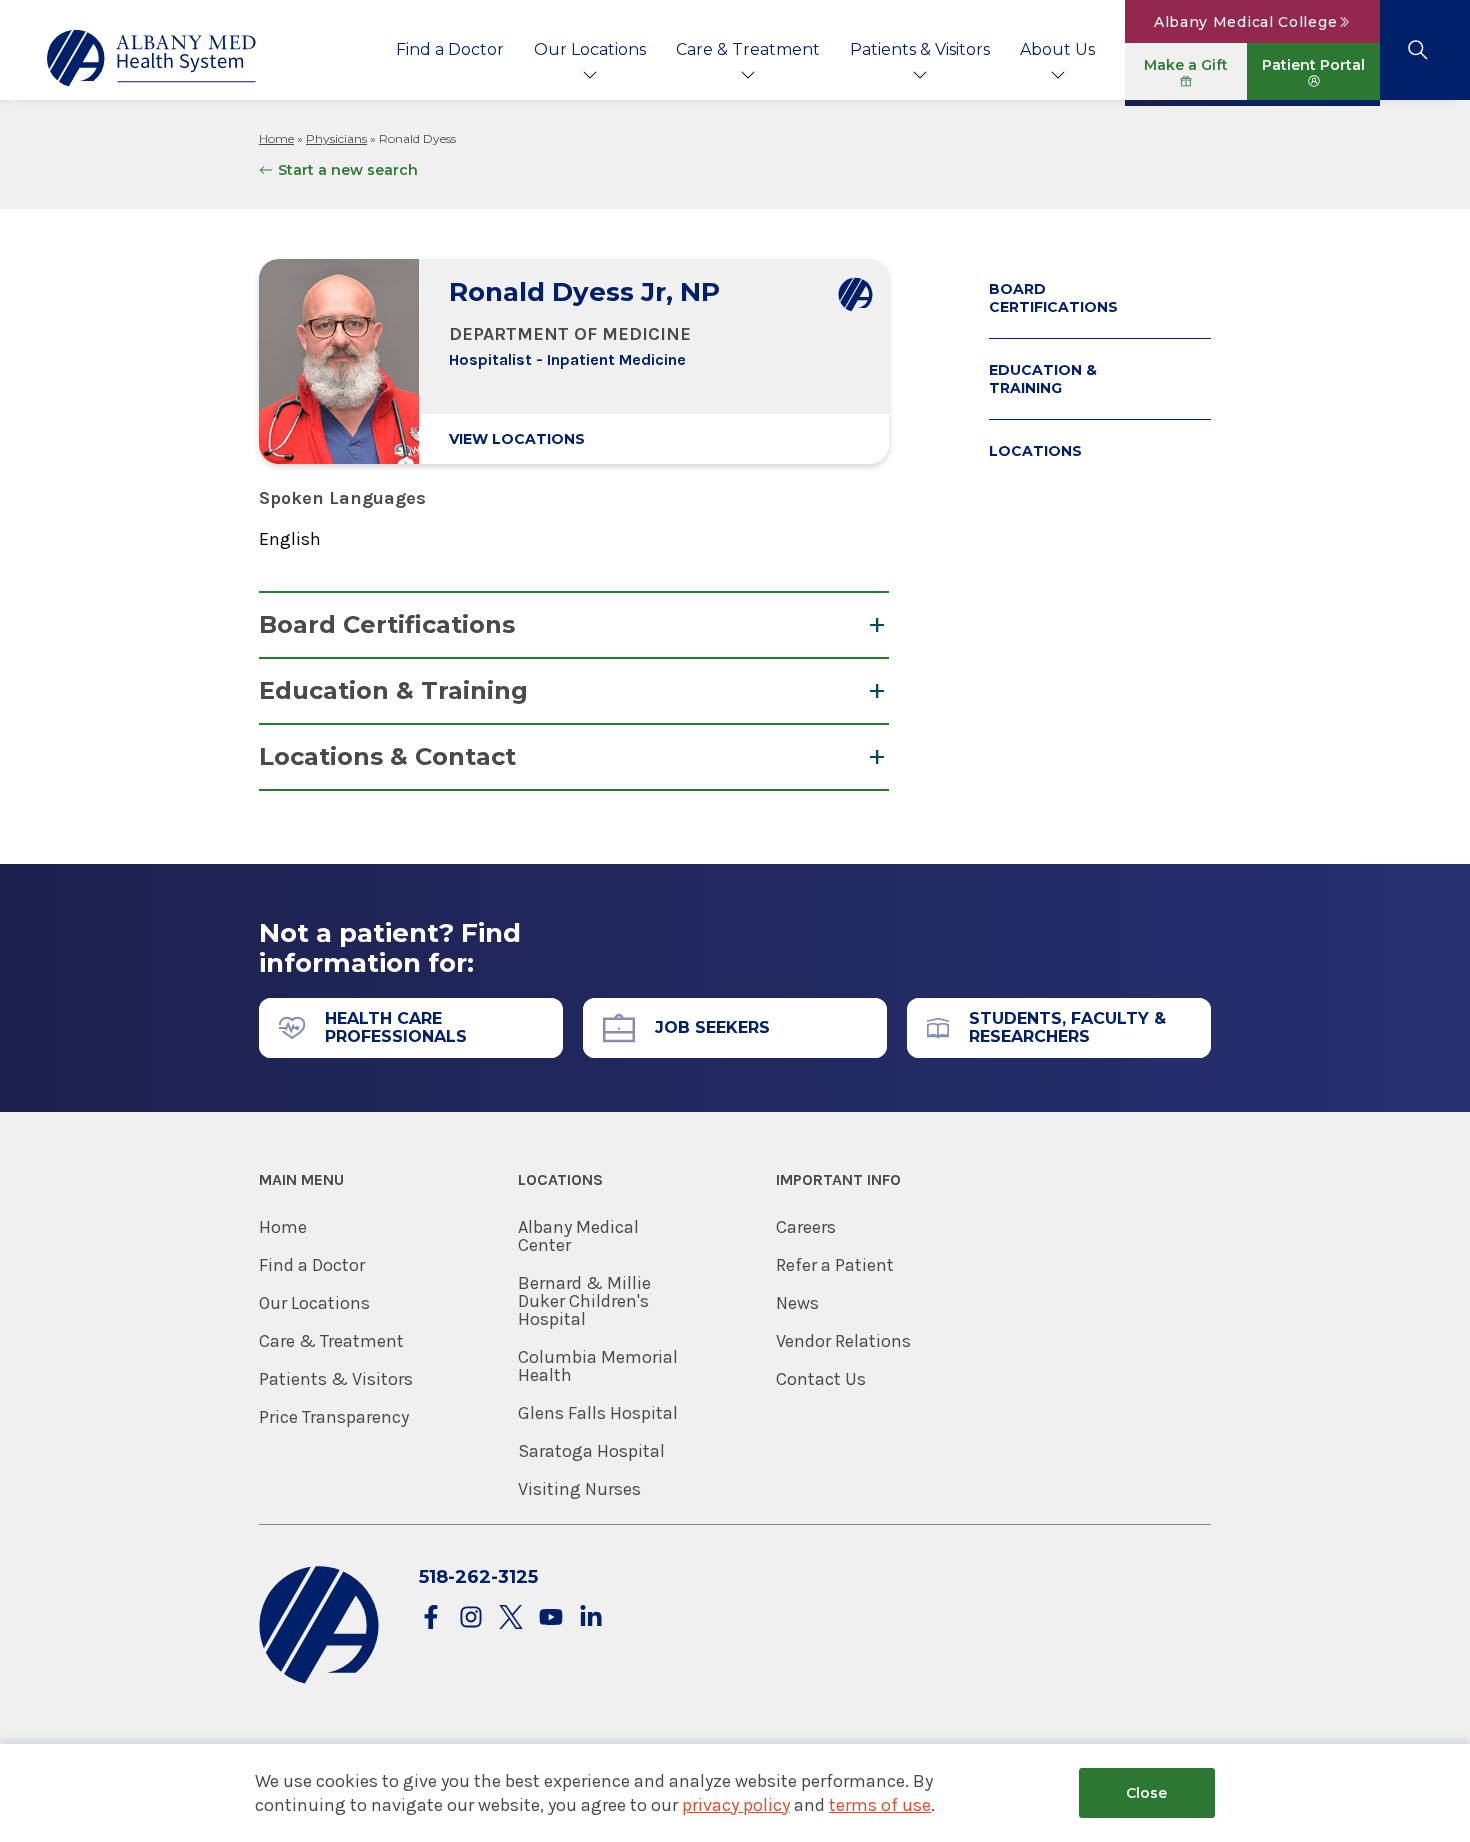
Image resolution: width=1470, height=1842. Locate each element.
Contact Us (821, 1379)
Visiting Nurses (579, 1489)
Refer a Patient (835, 1265)
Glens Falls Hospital (598, 1413)
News (797, 1303)
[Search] (1417, 50)
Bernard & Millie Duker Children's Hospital (584, 1301)
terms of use (880, 1805)
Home (276, 138)
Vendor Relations (843, 1341)
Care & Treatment (748, 49)
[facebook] (431, 1618)
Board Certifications (387, 624)
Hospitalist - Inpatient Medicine (567, 359)
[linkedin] (591, 1618)
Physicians (336, 138)
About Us (1057, 49)
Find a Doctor (450, 49)
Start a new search (348, 170)
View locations (517, 439)
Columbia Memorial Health (598, 1366)
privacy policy (736, 1805)
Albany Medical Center (578, 1236)
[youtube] (551, 1618)
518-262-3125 (478, 1577)
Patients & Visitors (920, 49)
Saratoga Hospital (591, 1451)
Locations (1035, 451)
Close (1146, 1793)
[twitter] (511, 1618)
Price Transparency (334, 1417)
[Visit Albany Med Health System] (319, 1679)
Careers (806, 1227)
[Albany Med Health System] (152, 58)
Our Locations (590, 49)
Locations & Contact (387, 756)
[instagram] (471, 1618)
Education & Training (393, 690)
